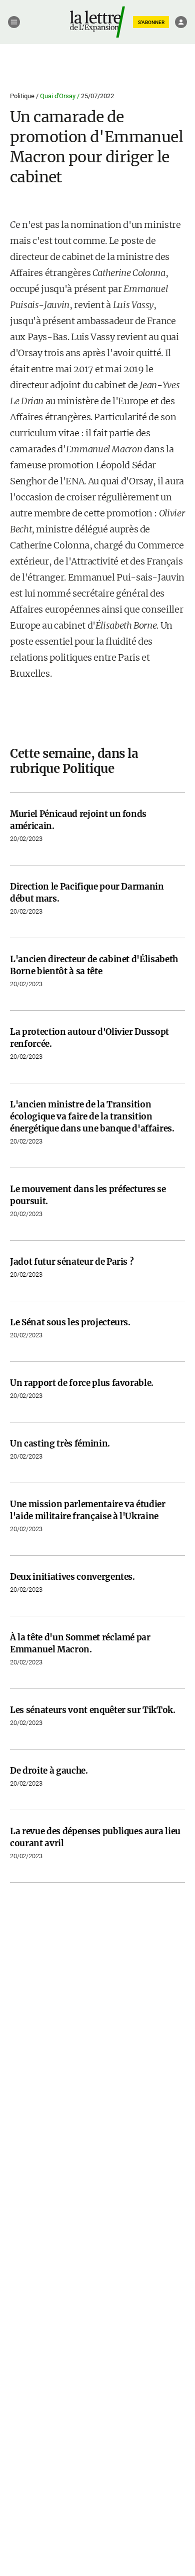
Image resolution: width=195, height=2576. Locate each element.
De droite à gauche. (49, 1771)
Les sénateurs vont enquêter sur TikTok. (93, 1710)
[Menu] (14, 22)
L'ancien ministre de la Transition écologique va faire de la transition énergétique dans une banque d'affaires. (92, 1116)
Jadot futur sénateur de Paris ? (72, 1262)
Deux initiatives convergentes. (72, 1577)
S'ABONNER (151, 22)
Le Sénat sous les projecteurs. (70, 1322)
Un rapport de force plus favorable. (82, 1383)
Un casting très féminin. (60, 1444)
